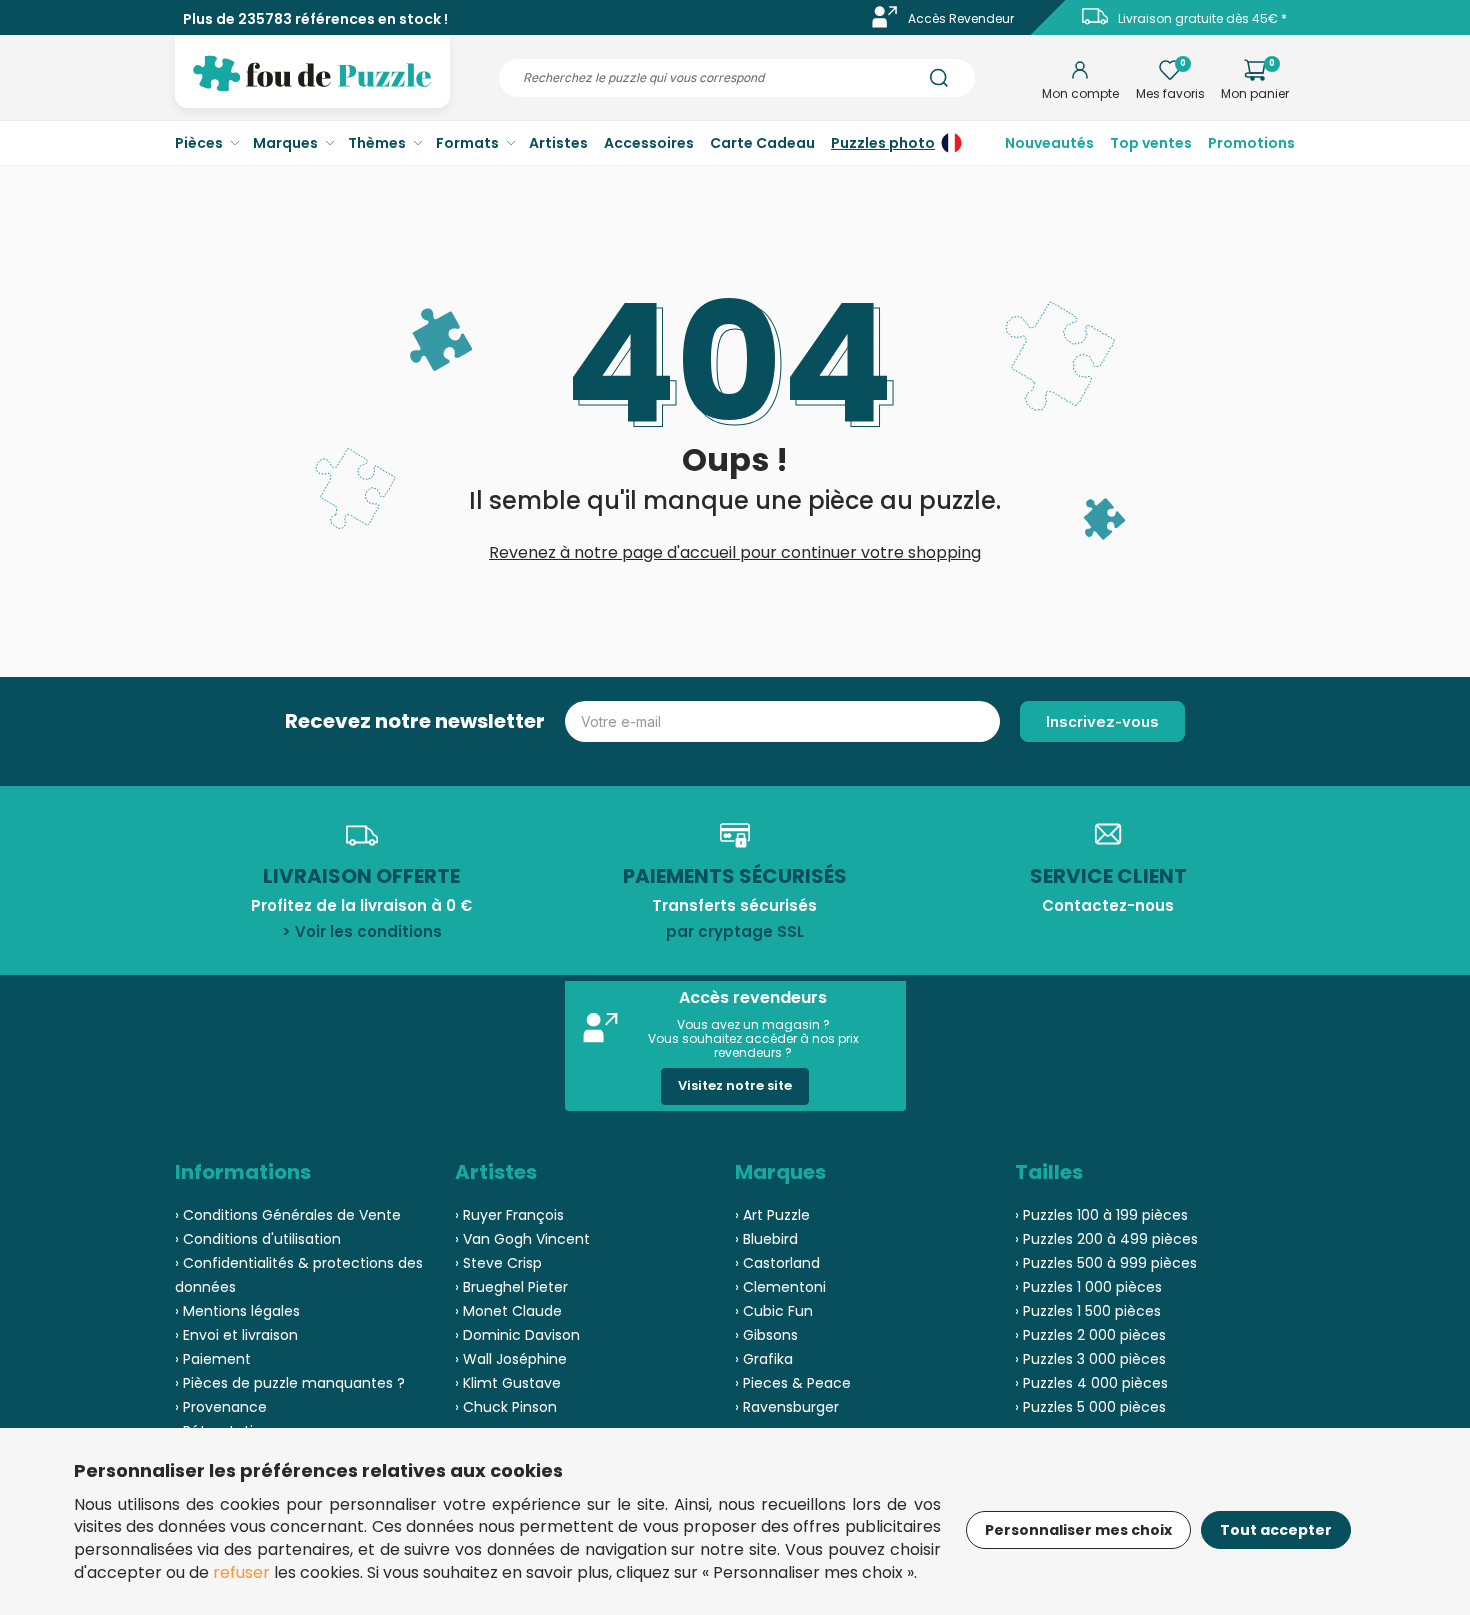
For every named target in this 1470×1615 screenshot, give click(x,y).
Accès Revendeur (961, 18)
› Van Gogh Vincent (522, 1239)
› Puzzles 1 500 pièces (1088, 1311)
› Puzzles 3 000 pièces (1090, 1359)
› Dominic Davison (517, 1335)
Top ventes (1151, 143)
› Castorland (777, 1263)
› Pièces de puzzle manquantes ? (290, 1383)
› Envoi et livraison (236, 1335)
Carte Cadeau (762, 143)
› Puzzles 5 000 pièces (1090, 1407)
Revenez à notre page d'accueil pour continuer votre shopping (735, 552)
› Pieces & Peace (793, 1383)
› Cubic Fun (774, 1311)
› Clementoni (780, 1287)
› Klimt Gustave (508, 1383)
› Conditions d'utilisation (258, 1239)
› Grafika (764, 1359)
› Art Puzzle (772, 1215)
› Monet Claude (508, 1311)
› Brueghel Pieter (511, 1287)
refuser (241, 1572)
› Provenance (221, 1407)
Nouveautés (1049, 143)
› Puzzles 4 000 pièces (1091, 1383)
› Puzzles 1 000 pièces (1088, 1287)
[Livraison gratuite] (1095, 23)
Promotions (1251, 143)
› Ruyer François (509, 1215)
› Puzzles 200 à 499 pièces (1106, 1239)
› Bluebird (766, 1239)
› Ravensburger (787, 1407)
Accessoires (649, 143)
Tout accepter (1276, 1530)
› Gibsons (766, 1335)
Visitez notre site (735, 1085)
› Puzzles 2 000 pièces (1090, 1335)
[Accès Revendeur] (885, 23)
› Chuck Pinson (506, 1407)
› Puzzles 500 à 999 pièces (1106, 1263)
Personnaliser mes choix (1078, 1530)
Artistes (558, 143)
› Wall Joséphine (511, 1359)
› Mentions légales (237, 1311)
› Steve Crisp (498, 1263)
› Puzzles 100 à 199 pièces (1101, 1215)
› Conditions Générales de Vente (288, 1215)
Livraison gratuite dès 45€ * (1202, 18)
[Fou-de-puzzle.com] (312, 88)
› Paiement (213, 1359)
